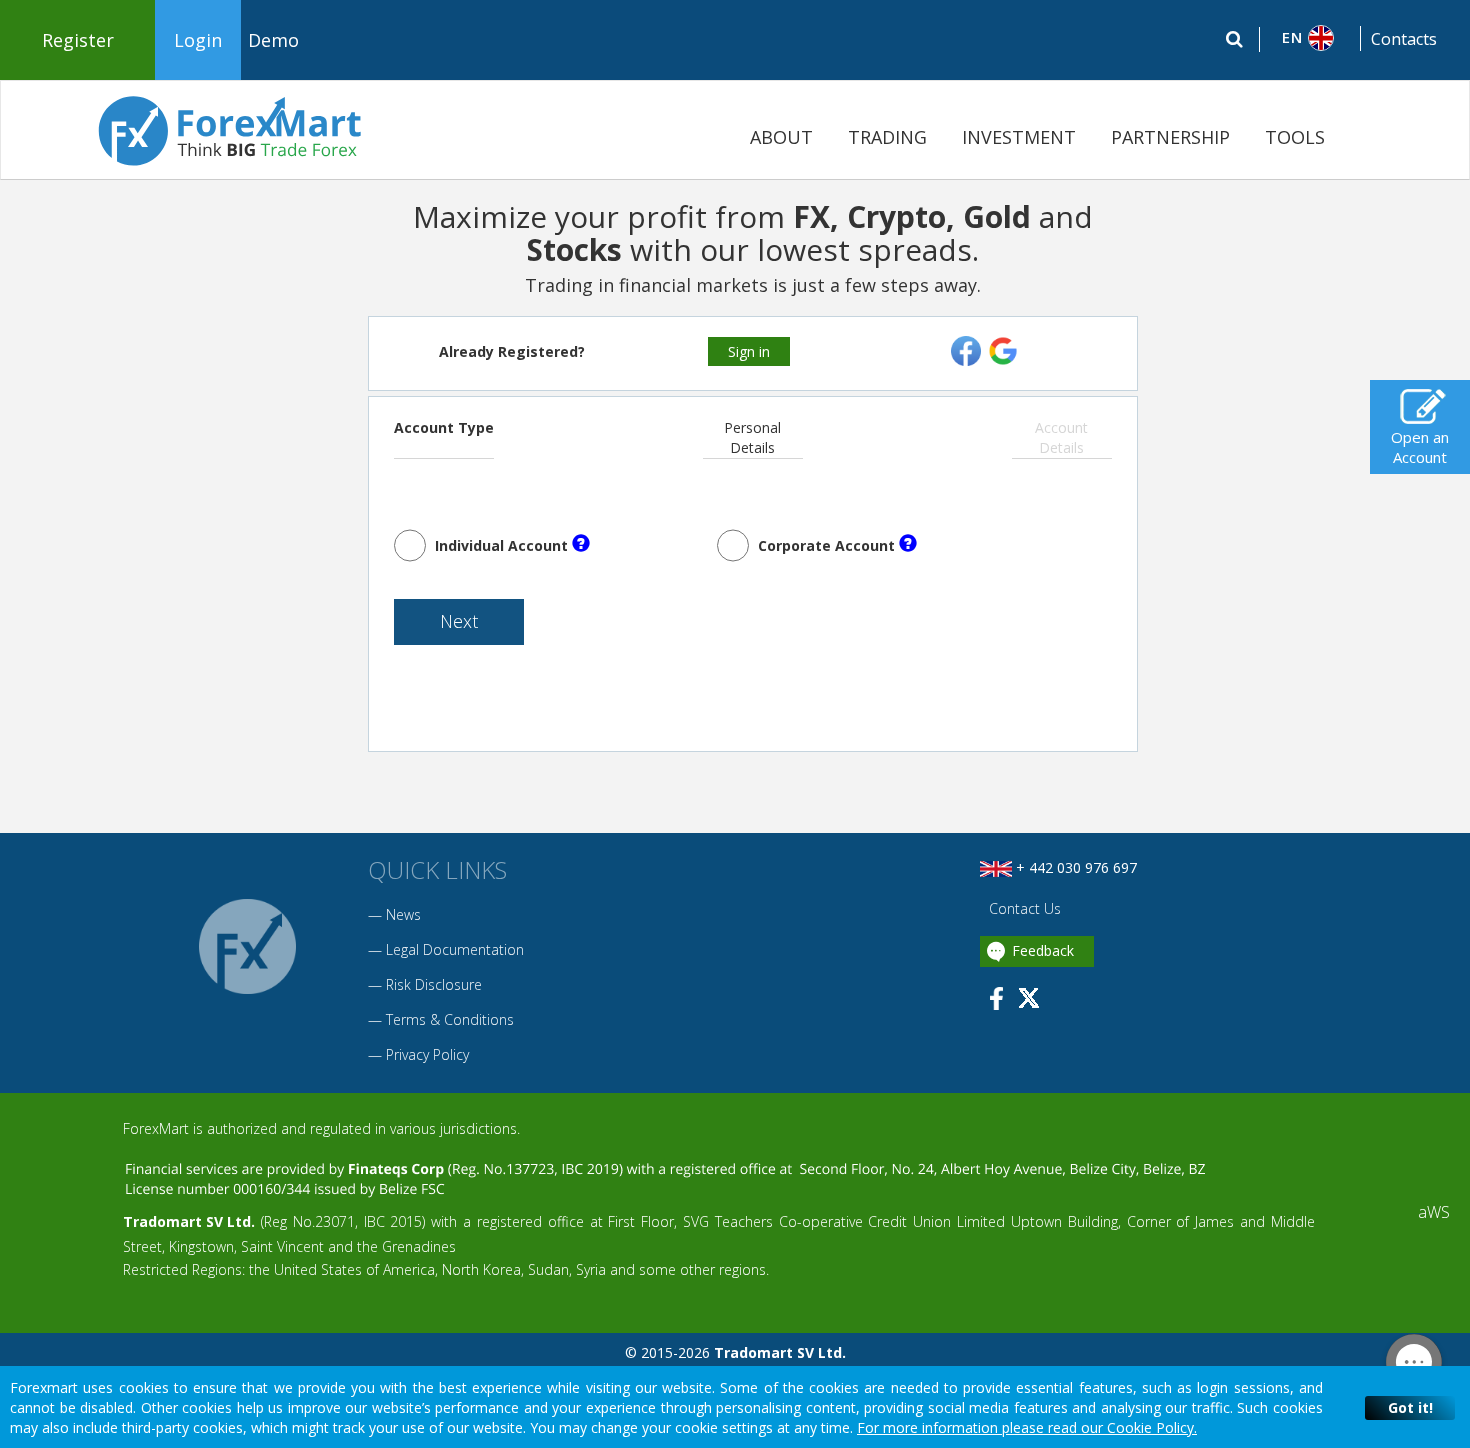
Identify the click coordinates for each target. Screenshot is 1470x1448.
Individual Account (501, 545)
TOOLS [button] (1295, 137)
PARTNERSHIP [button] (1170, 137)
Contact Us (1023, 908)
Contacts (1404, 39)
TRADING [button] (887, 137)
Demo (273, 40)
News (403, 914)
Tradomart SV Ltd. (189, 1221)
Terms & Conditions (450, 1019)
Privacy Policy (427, 1054)
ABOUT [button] (781, 137)
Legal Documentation (455, 949)
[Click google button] (1003, 349)
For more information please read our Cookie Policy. (1027, 1427)
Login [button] (198, 40)
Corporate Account (826, 545)
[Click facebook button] (968, 349)
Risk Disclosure (434, 984)
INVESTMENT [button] (1019, 137)
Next (459, 621)
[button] (1310, 38)
